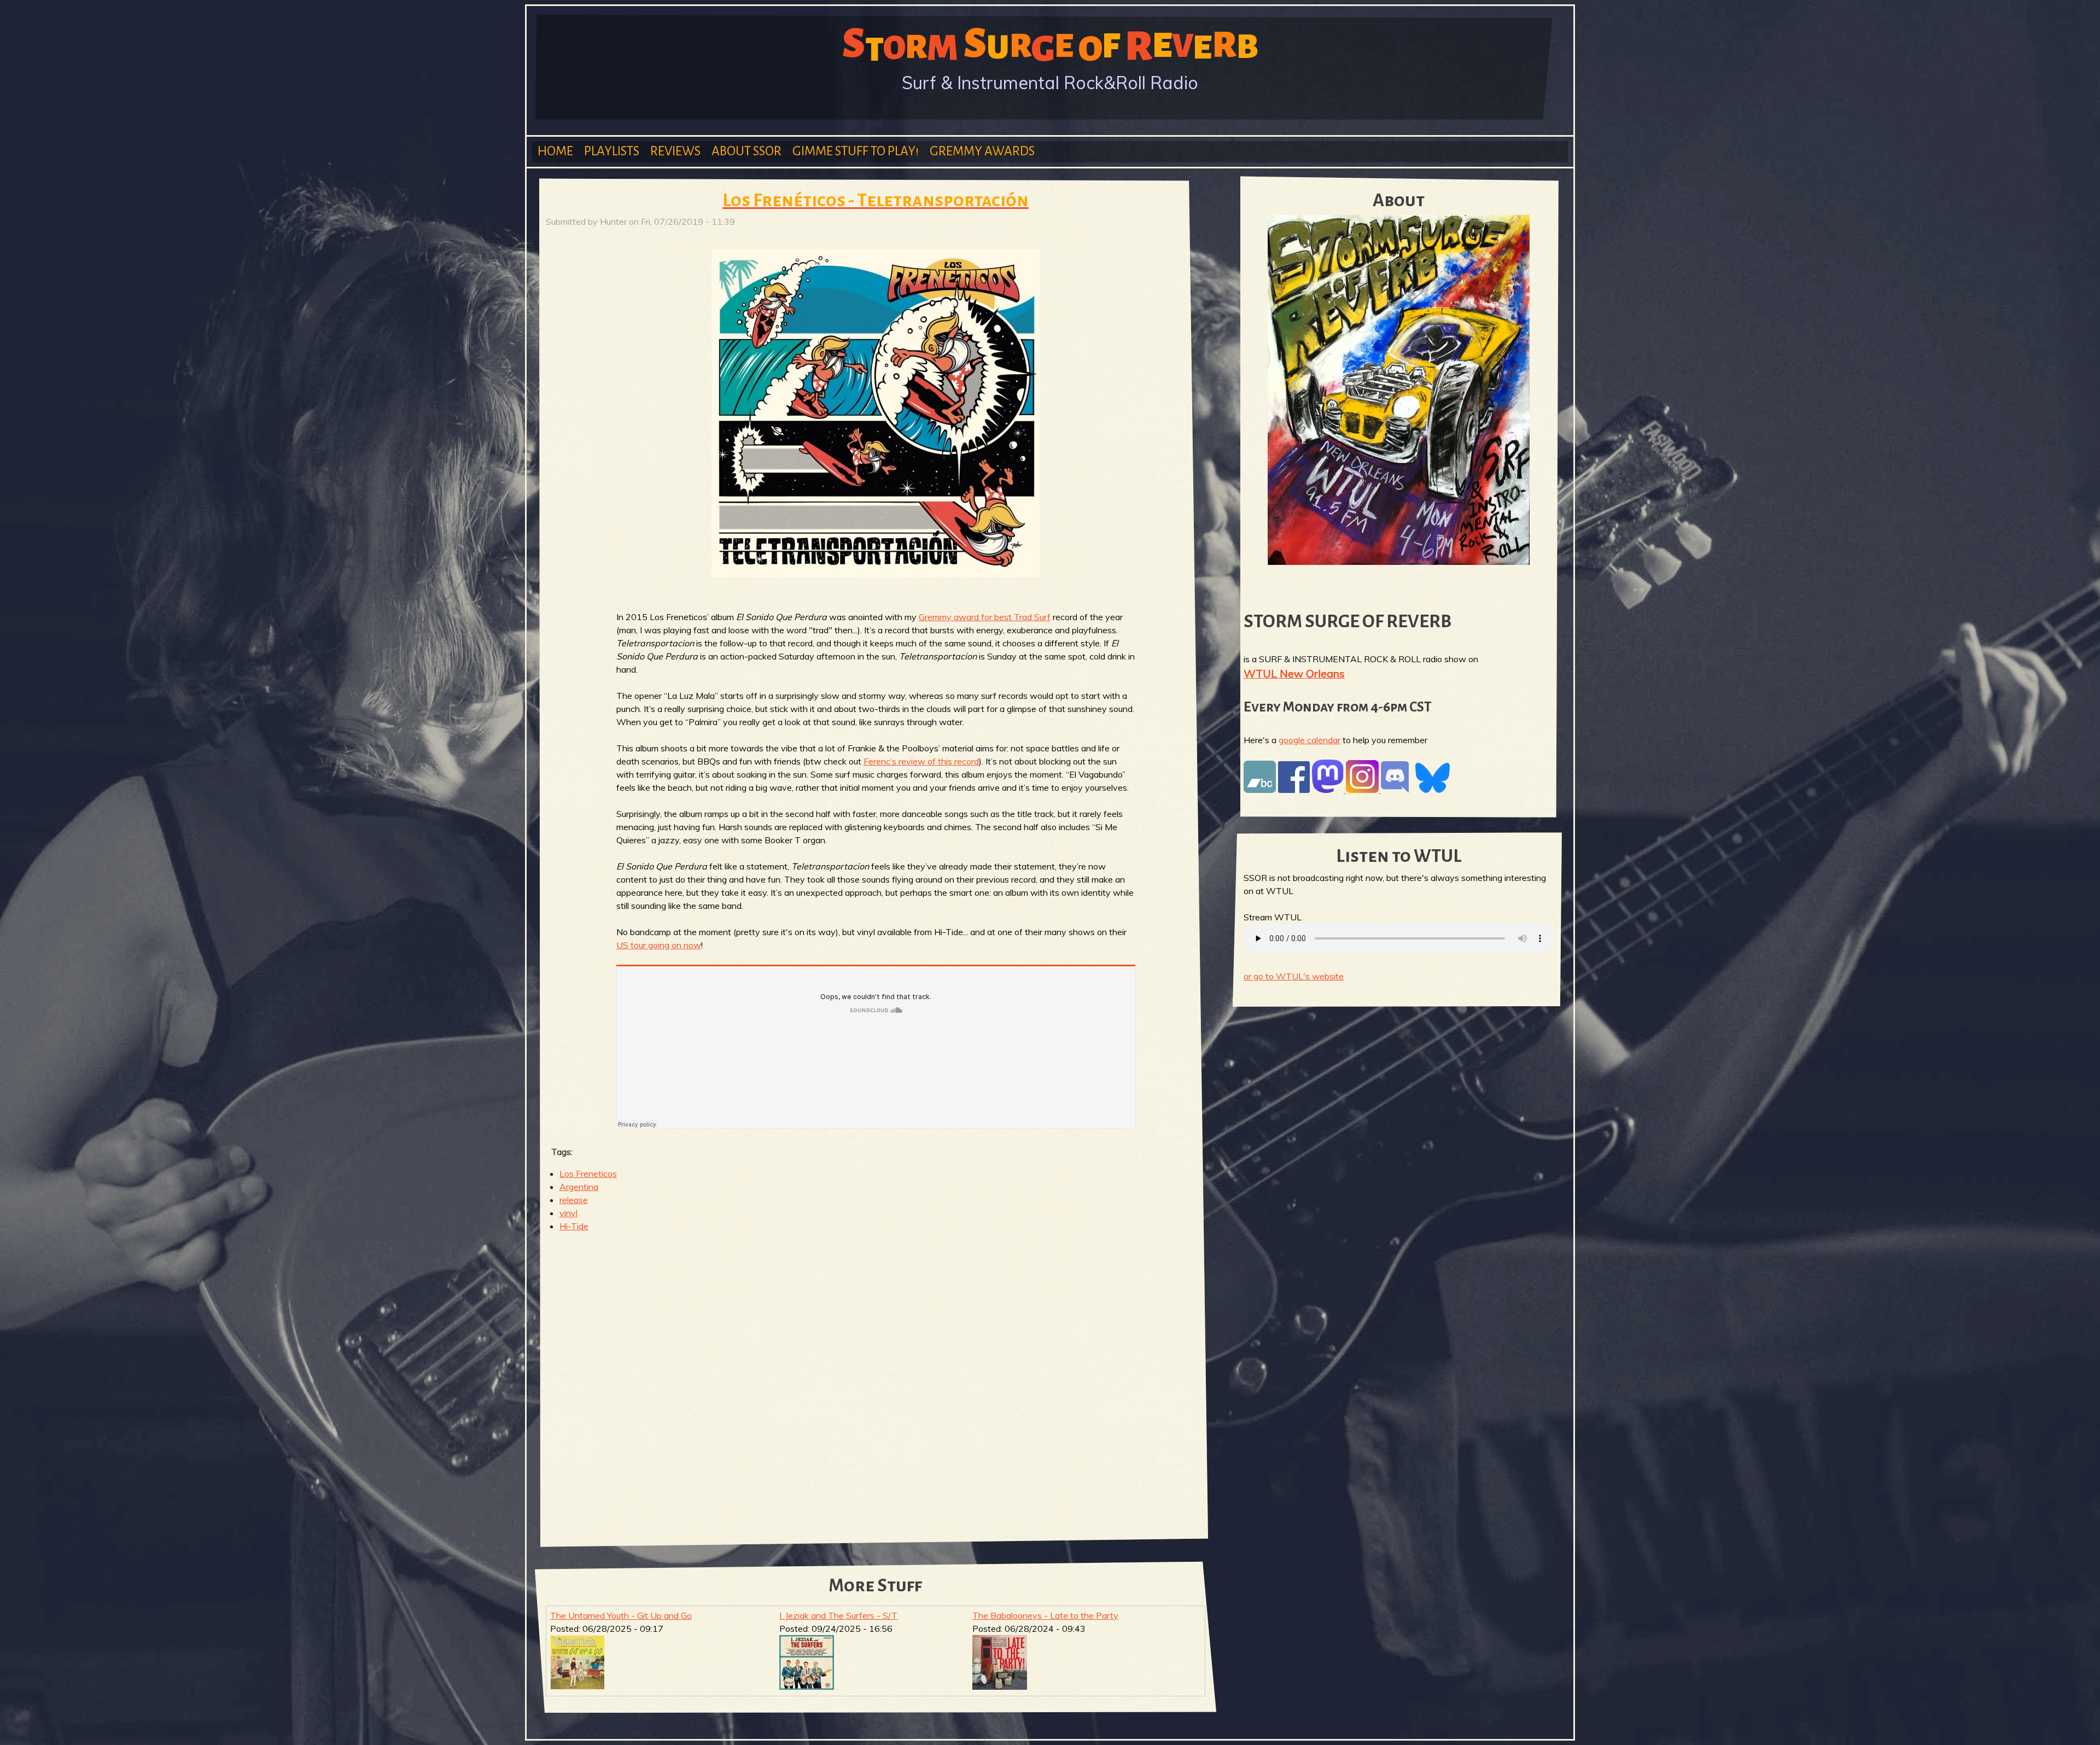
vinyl (568, 1213)
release (574, 1200)
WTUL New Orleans (1294, 673)
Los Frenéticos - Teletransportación (876, 200)
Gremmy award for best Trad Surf (985, 617)
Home (555, 151)
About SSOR (746, 151)
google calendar (1309, 740)
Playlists (612, 151)
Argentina (579, 1187)
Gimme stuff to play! (856, 151)
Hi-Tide (574, 1226)
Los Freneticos (588, 1174)
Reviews (675, 151)
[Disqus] (876, 1382)
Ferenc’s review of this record (921, 761)
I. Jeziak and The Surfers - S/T (838, 1615)
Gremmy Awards (982, 151)
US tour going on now (659, 945)
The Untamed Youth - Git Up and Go (621, 1615)
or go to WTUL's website (1294, 976)
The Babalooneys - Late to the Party (1045, 1615)
